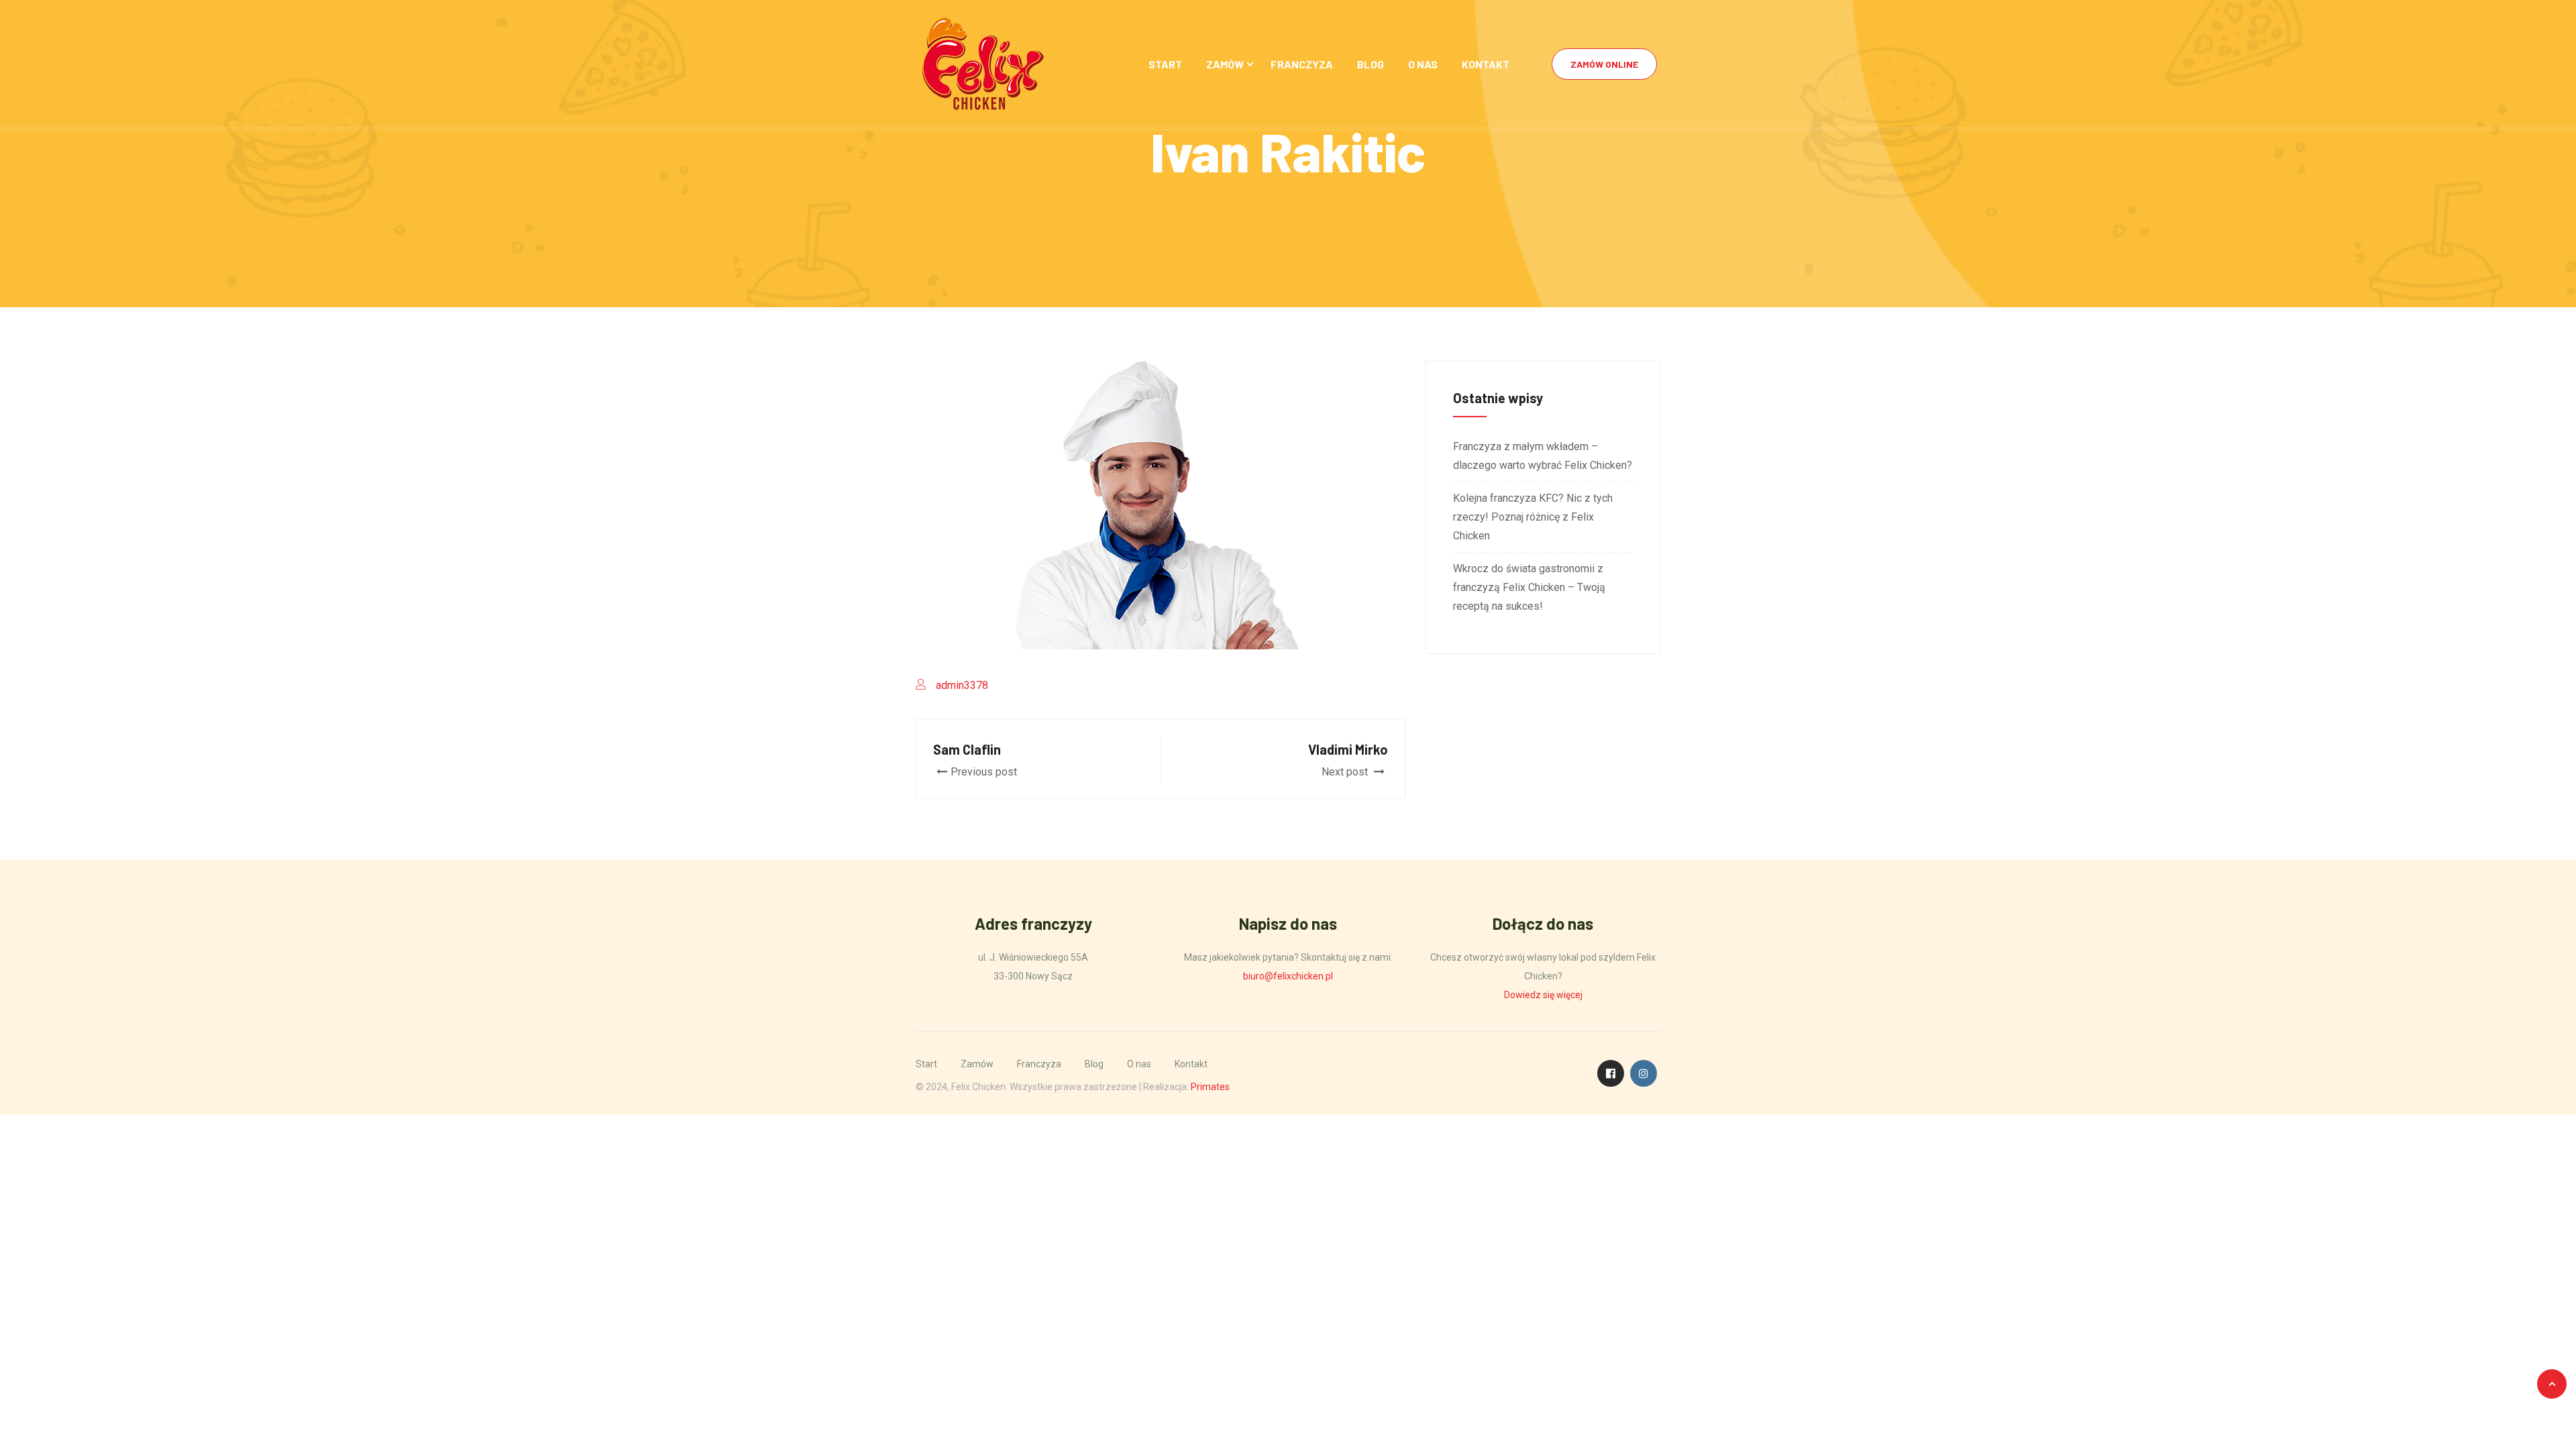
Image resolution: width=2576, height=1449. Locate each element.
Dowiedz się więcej (1543, 995)
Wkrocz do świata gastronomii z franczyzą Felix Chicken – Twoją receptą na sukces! (1529, 587)
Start (1165, 64)
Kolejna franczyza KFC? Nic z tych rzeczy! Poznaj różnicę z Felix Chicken (1533, 517)
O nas (1423, 64)
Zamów (1225, 64)
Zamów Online (1604, 64)
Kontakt (1486, 64)
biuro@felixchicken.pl (1288, 976)
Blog (1371, 64)
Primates (1210, 1087)
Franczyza (1302, 64)
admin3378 (962, 685)
